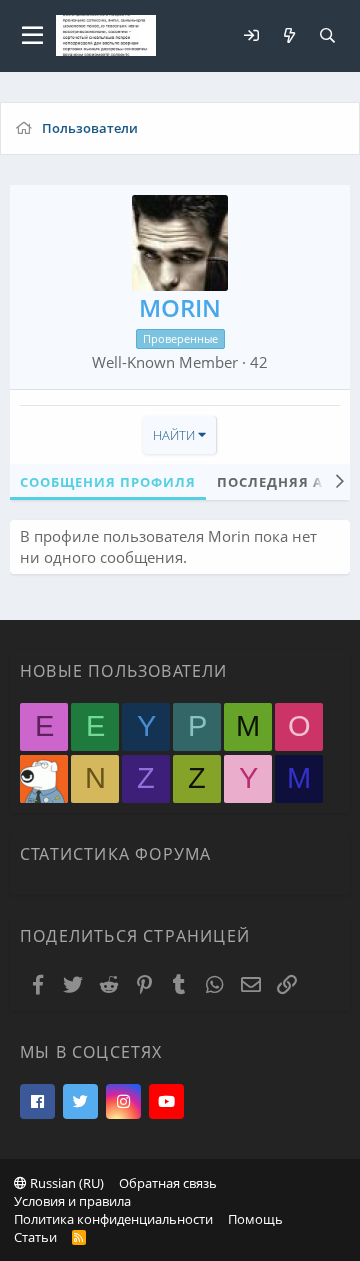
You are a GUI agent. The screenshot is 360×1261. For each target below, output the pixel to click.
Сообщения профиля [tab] (108, 482)
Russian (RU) (65, 1183)
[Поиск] (327, 35)
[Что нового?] (289, 35)
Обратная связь (168, 1183)
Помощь (255, 1219)
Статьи (35, 1237)
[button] (32, 36)
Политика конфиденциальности (113, 1219)
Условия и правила (72, 1201)
